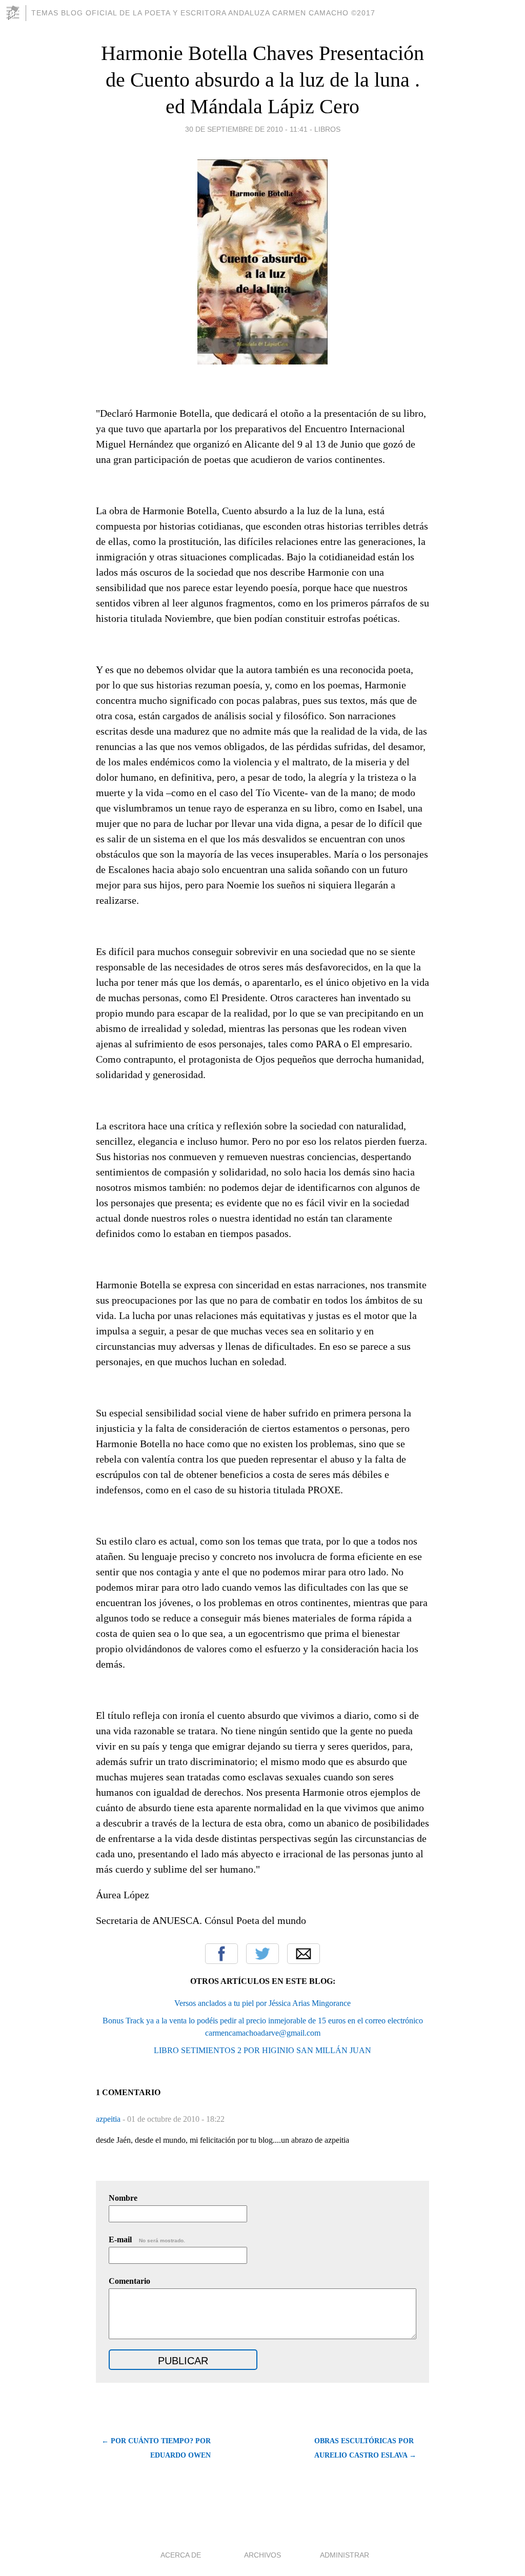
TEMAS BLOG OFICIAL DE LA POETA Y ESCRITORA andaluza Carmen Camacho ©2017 (203, 13)
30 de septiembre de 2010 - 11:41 (246, 129)
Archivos (262, 2555)
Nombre (123, 2198)
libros (327, 129)
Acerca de (181, 2555)
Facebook (221, 1954)
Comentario (129, 2281)
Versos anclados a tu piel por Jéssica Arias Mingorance (262, 2003)
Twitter (262, 1954)
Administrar (345, 2555)
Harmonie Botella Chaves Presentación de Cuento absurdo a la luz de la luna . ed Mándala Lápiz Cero (262, 80)
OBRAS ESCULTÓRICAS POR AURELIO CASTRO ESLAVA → (365, 2448)
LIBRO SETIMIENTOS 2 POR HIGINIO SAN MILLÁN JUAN (262, 2050)
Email (304, 1954)
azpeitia (109, 2119)
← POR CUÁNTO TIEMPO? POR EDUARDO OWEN (156, 2448)
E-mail (147, 2239)
